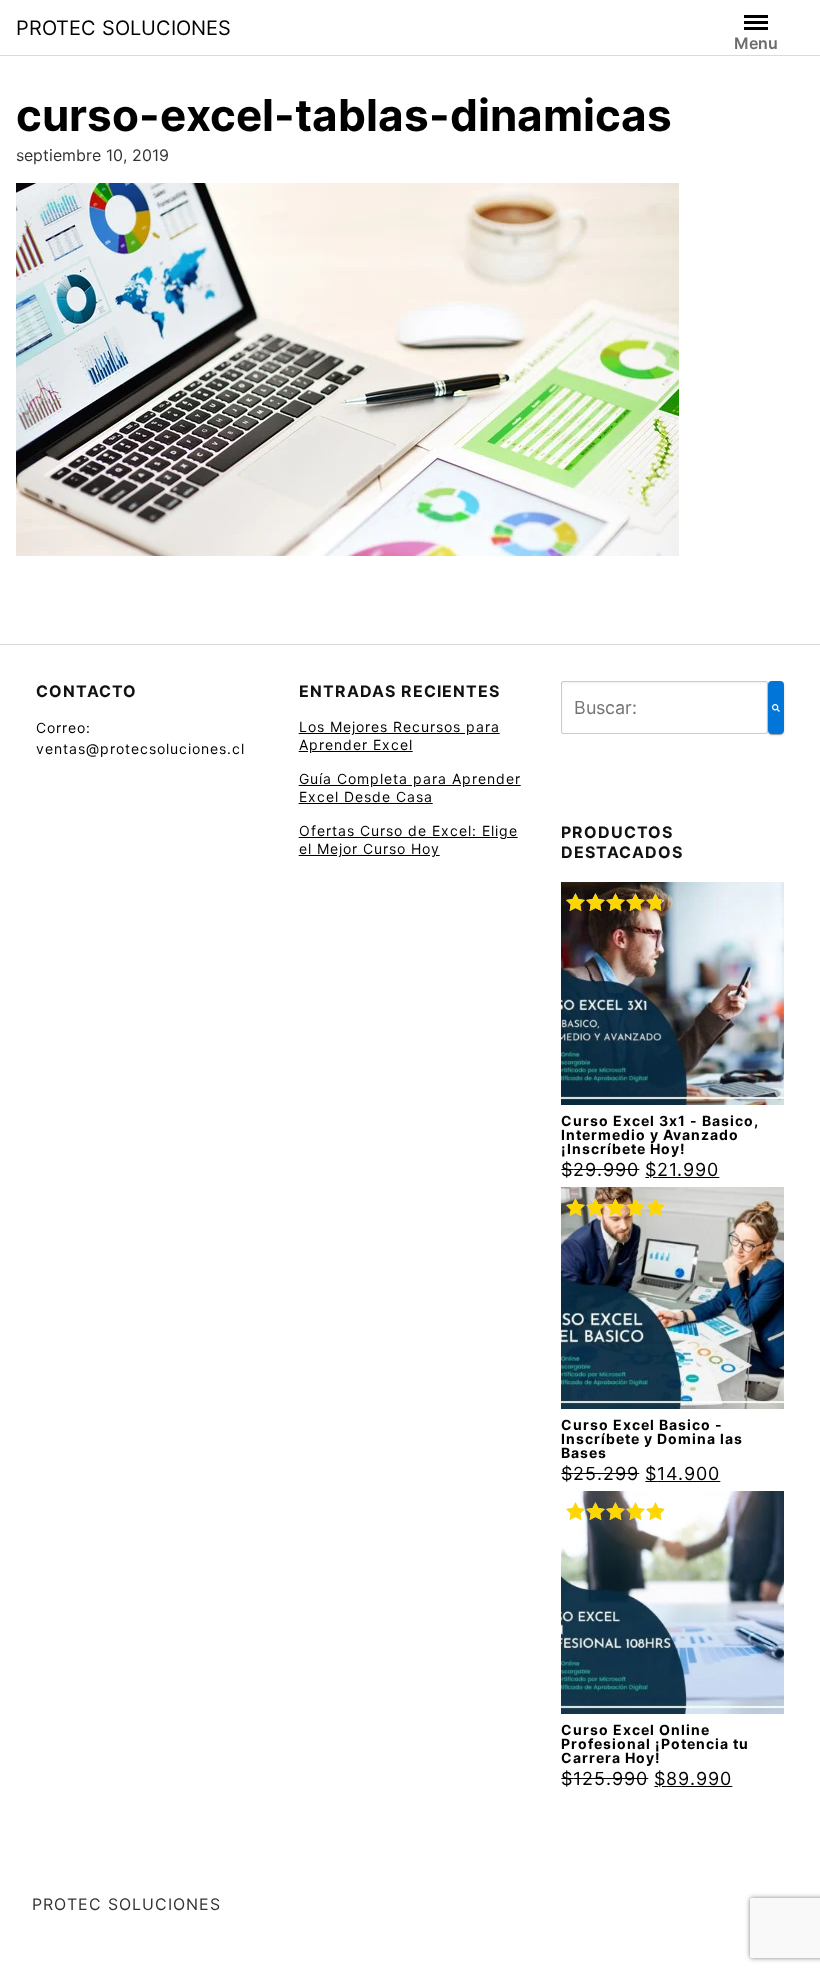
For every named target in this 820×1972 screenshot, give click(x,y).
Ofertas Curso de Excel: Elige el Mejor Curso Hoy (408, 839)
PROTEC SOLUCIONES (123, 28)
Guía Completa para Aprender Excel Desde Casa (410, 787)
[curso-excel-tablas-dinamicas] (347, 375)
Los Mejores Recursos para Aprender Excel (399, 735)
